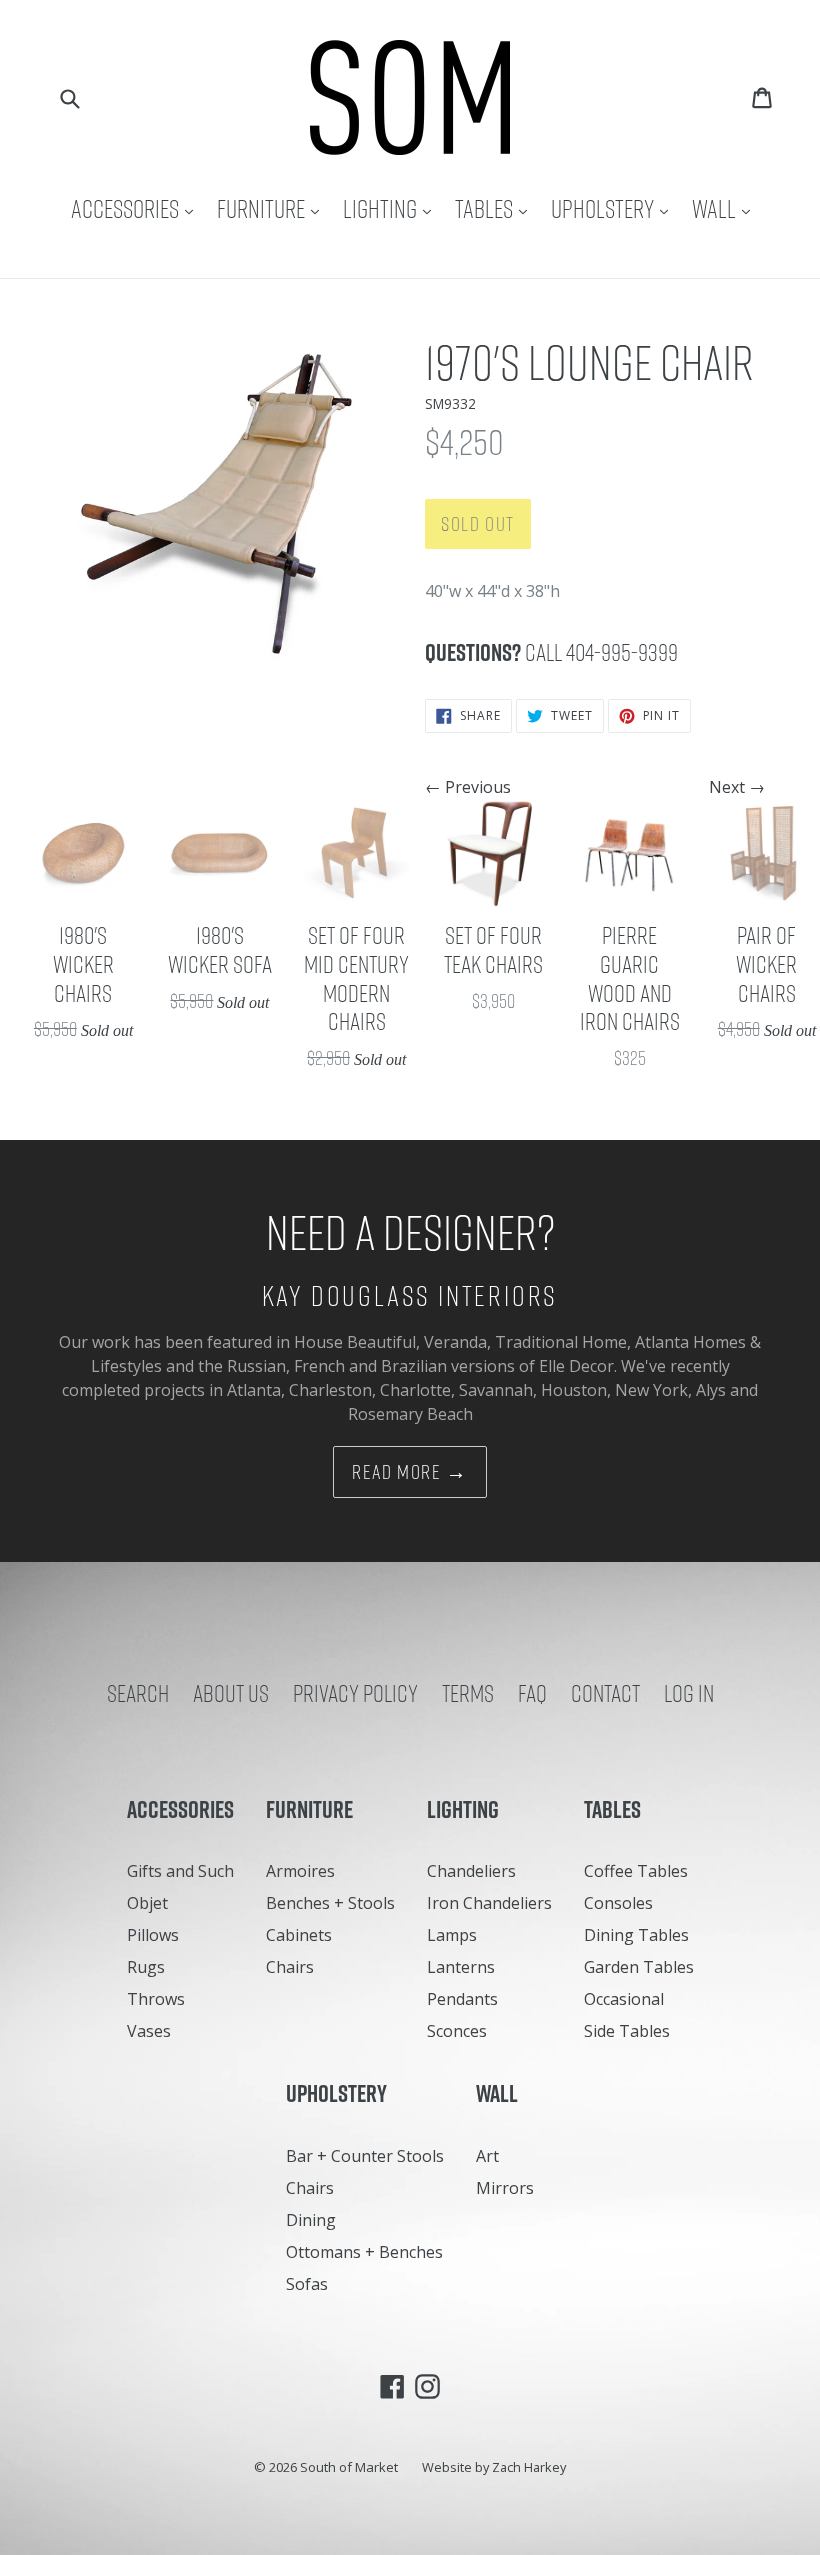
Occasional (624, 1999)
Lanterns (461, 1967)
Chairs (290, 1967)
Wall (726, 208)
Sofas (307, 2284)
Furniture (273, 208)
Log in (689, 1693)
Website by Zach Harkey (494, 2467)
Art (487, 2156)
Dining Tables (636, 1935)
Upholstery (614, 208)
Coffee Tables (636, 1871)
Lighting (392, 208)
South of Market (349, 2467)
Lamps (452, 1935)
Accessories (137, 208)
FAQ (532, 1693)
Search (138, 1693)
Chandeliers (471, 1871)
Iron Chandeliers (489, 1903)
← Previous (468, 787)
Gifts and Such (180, 1871)
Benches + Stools (330, 1903)
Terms (468, 1693)
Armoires (300, 1871)
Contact (605, 1693)
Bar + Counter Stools (365, 2156)
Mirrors (505, 2188)
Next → (737, 787)
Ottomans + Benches (364, 2252)
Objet (147, 1903)
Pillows (153, 1935)
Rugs (146, 1967)
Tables (496, 208)
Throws (156, 1999)
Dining (311, 2220)
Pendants (462, 1999)
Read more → (410, 1472)
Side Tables (627, 2031)
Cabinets (299, 1935)
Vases (149, 2031)
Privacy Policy (355, 1693)
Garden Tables (639, 1967)
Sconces (457, 2031)
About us (231, 1693)
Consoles (618, 1903)
